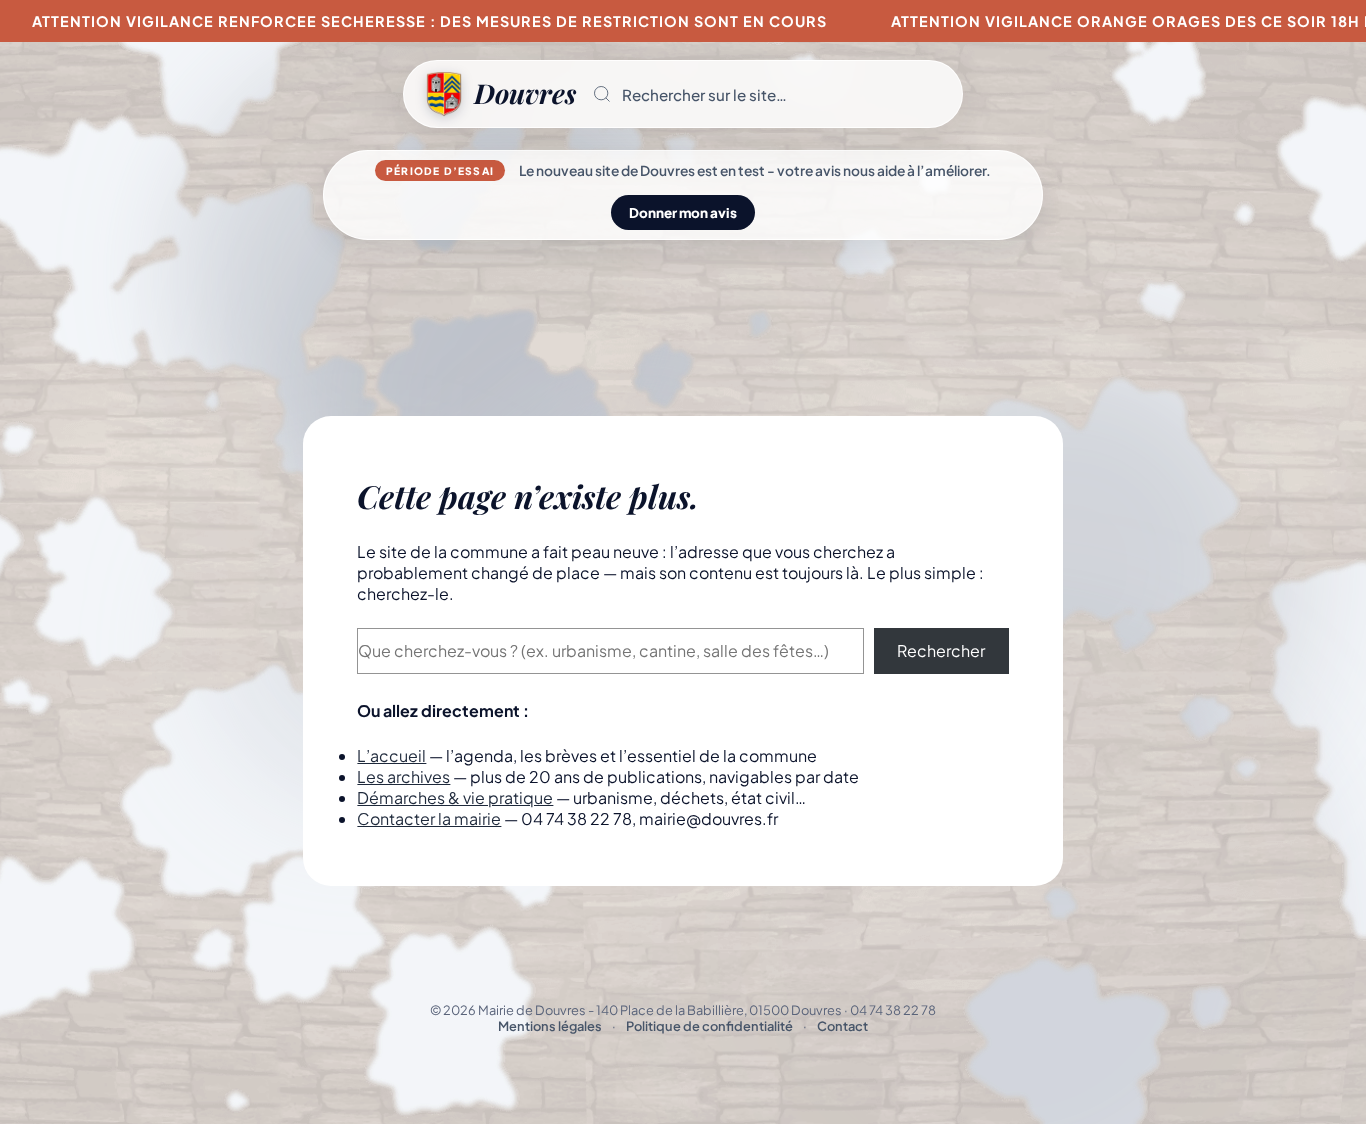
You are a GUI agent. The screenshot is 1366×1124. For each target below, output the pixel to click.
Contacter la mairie (429, 818)
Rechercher (941, 650)
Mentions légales (550, 1026)
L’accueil (391, 755)
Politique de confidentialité (709, 1026)
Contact (842, 1026)
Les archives (403, 776)
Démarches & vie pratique (455, 797)
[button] (769, 94)
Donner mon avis (683, 212)
